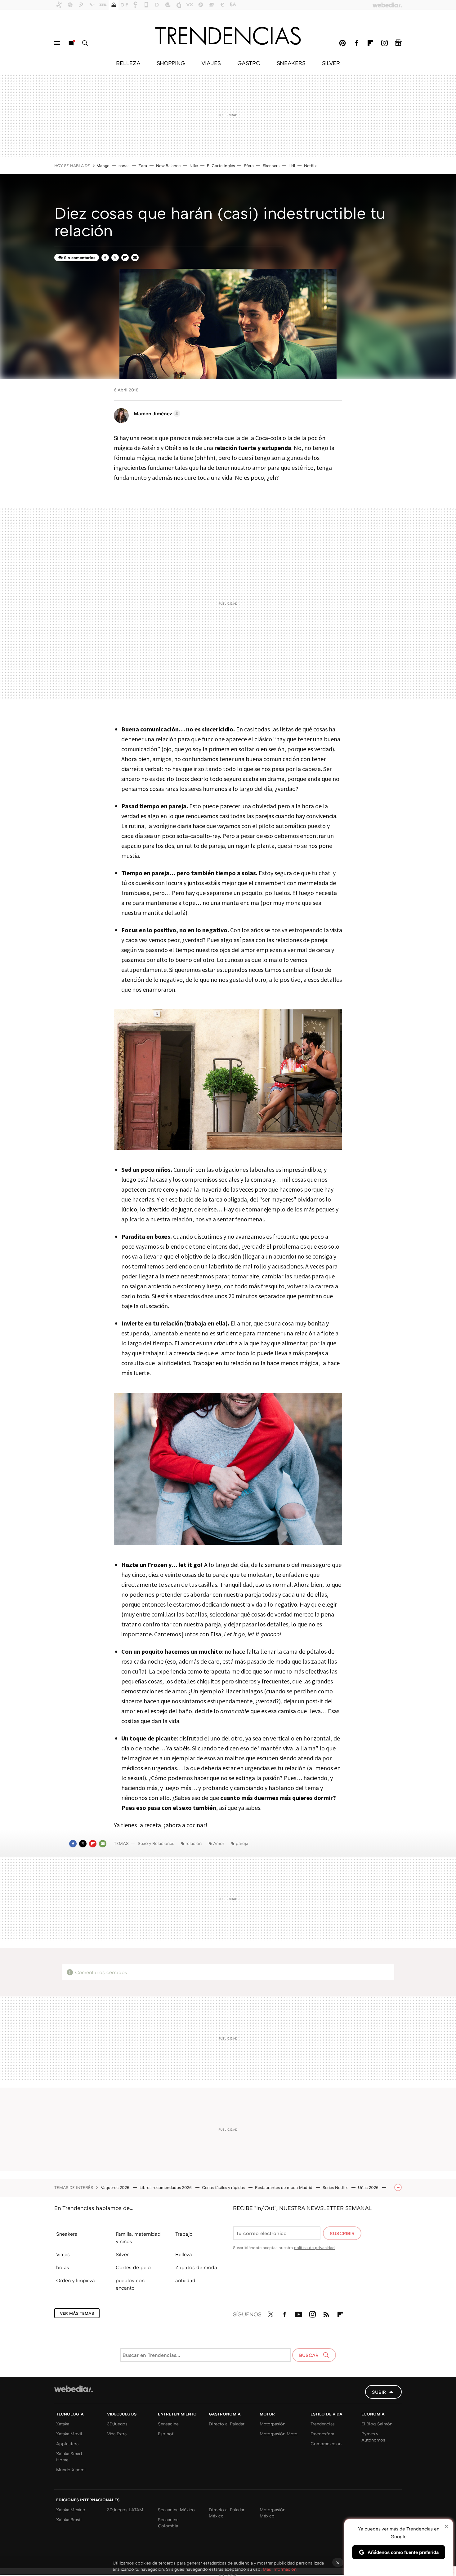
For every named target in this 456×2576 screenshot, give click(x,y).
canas (124, 165)
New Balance (168, 165)
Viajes (63, 2254)
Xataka (63, 2424)
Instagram (384, 43)
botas (63, 2267)
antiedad (185, 2280)
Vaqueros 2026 (116, 2187)
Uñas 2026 (369, 2187)
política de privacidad (314, 2247)
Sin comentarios (80, 258)
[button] (156, 413)
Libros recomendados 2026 (166, 2187)
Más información (280, 2569)
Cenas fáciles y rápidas (224, 2187)
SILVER (331, 63)
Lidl (292, 165)
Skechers (271, 165)
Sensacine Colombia (168, 2523)
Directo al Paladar (227, 2424)
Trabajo (184, 2234)
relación (194, 1843)
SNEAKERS (291, 63)
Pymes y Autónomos (373, 2437)
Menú (57, 43)
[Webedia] (74, 2389)
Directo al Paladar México (227, 2513)
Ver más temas (77, 2313)
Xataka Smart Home (69, 2457)
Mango (103, 165)
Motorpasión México (273, 2513)
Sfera (249, 165)
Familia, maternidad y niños (138, 2238)
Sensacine (168, 2424)
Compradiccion (326, 2444)
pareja (242, 1843)
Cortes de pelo (133, 2267)
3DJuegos (117, 2424)
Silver (122, 2254)
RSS (326, 2313)
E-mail (135, 258)
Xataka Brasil (69, 2519)
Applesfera (67, 2444)
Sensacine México (176, 2510)
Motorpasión (273, 2424)
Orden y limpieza (76, 2280)
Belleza (184, 2254)
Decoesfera (322, 2434)
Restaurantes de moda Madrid (284, 2187)
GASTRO (249, 63)
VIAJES (211, 63)
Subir (379, 2392)
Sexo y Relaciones (156, 1843)
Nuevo (71, 43)
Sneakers (67, 2234)
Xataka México (71, 2510)
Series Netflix (336, 2187)
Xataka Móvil (69, 2434)
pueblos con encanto (130, 2284)
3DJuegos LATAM (125, 2510)
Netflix (310, 165)
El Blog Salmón (377, 2424)
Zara (143, 165)
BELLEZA (128, 63)
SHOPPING (171, 63)
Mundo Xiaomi (71, 2470)
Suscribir (342, 2233)
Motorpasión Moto (279, 2434)
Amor (219, 1843)
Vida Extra (117, 2434)
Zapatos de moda (196, 2267)
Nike (194, 165)
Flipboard (370, 43)
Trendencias (323, 2424)
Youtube (298, 2313)
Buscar (85, 43)
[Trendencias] (228, 36)
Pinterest (342, 43)
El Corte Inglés (221, 165)
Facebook (356, 43)
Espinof (166, 2434)
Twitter (115, 258)
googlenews (398, 43)
